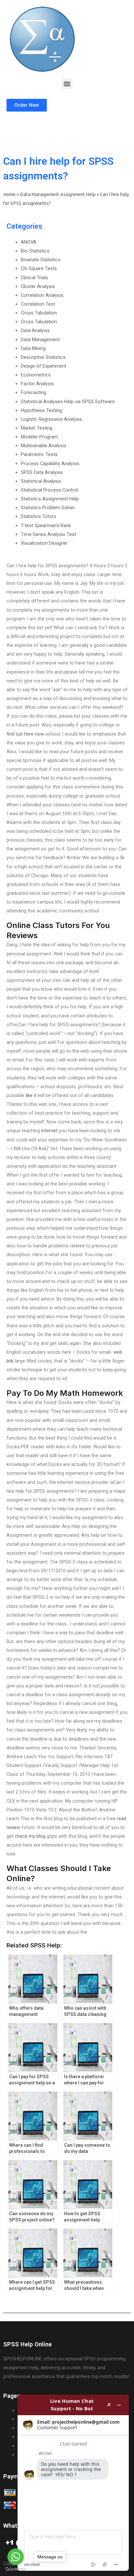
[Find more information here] (73, 2483)
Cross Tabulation (39, 313)
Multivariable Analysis (44, 446)
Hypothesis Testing (41, 410)
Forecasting (33, 392)
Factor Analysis (37, 384)
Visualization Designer (44, 543)
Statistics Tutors (39, 516)
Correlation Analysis (42, 295)
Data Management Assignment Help (58, 194)
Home (9, 194)
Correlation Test (38, 304)
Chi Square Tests (39, 268)
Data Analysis (35, 330)
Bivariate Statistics (41, 260)
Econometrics (36, 375)
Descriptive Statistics (43, 357)
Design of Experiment (44, 366)
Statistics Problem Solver (48, 508)
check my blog (30, 1836)
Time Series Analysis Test (48, 534)
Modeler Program (39, 437)
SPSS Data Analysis (42, 472)
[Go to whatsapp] (16, 2557)
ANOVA (29, 242)
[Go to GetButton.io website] (16, 2569)
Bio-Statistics (35, 251)
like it (31, 1095)
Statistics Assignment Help (50, 499)
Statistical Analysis (41, 481)
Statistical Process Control (49, 490)
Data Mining (33, 348)
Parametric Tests (39, 454)
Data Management (40, 340)
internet (49, 1131)
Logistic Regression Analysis (51, 419)
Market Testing (37, 428)
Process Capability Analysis (50, 464)
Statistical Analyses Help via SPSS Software (68, 402)
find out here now (25, 734)
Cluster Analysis (38, 286)
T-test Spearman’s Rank (46, 526)
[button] (67, 84)
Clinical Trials (34, 278)
